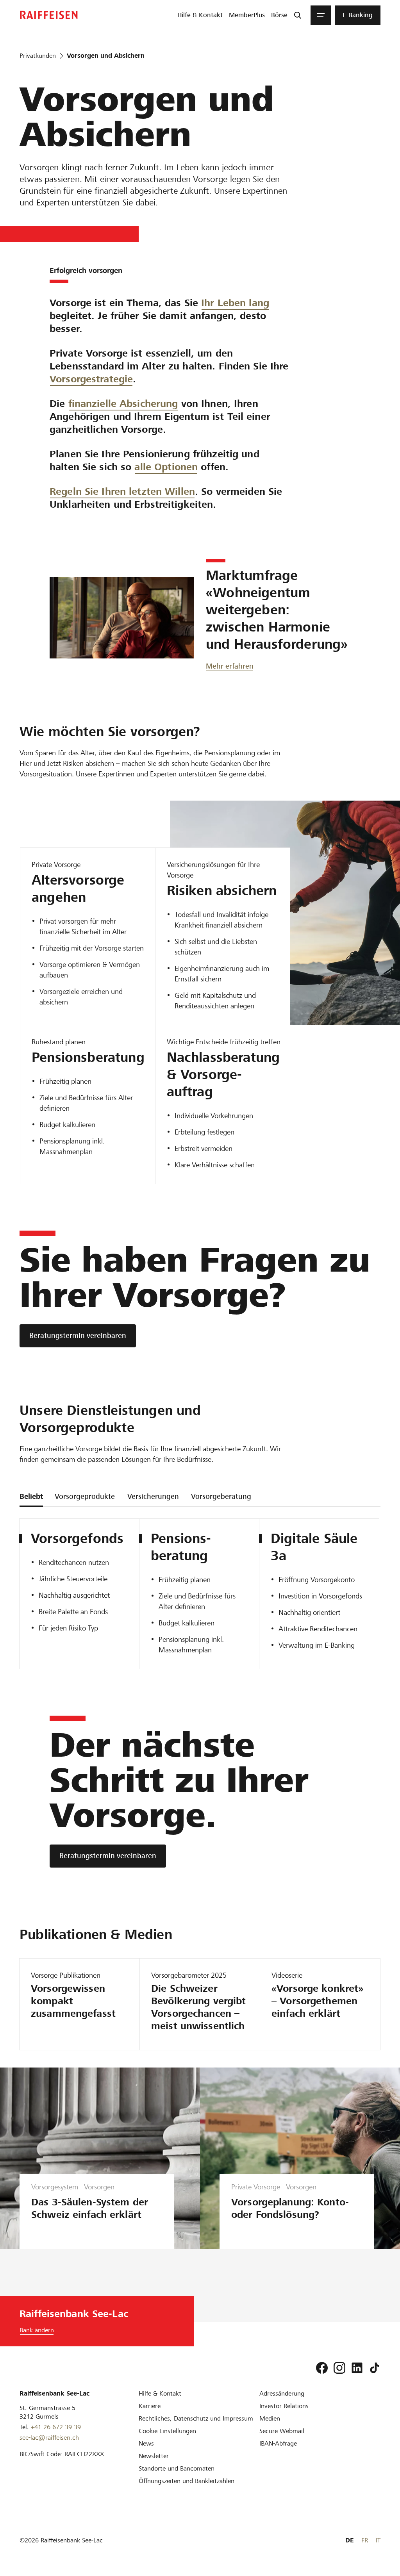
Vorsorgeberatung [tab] (221, 1496)
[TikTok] (375, 2368)
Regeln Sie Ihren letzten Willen (122, 491)
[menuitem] (200, 15)
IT (378, 2540)
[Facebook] (322, 2368)
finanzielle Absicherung (123, 404)
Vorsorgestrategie (91, 379)
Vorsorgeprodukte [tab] (85, 1496)
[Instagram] (339, 2368)
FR (365, 2540)
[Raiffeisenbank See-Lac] (49, 15)
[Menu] (321, 15)
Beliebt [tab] (31, 1496)
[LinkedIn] (357, 2368)
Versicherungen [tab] (153, 1496)
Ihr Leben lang (235, 303)
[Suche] (298, 15)
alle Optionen (166, 467)
